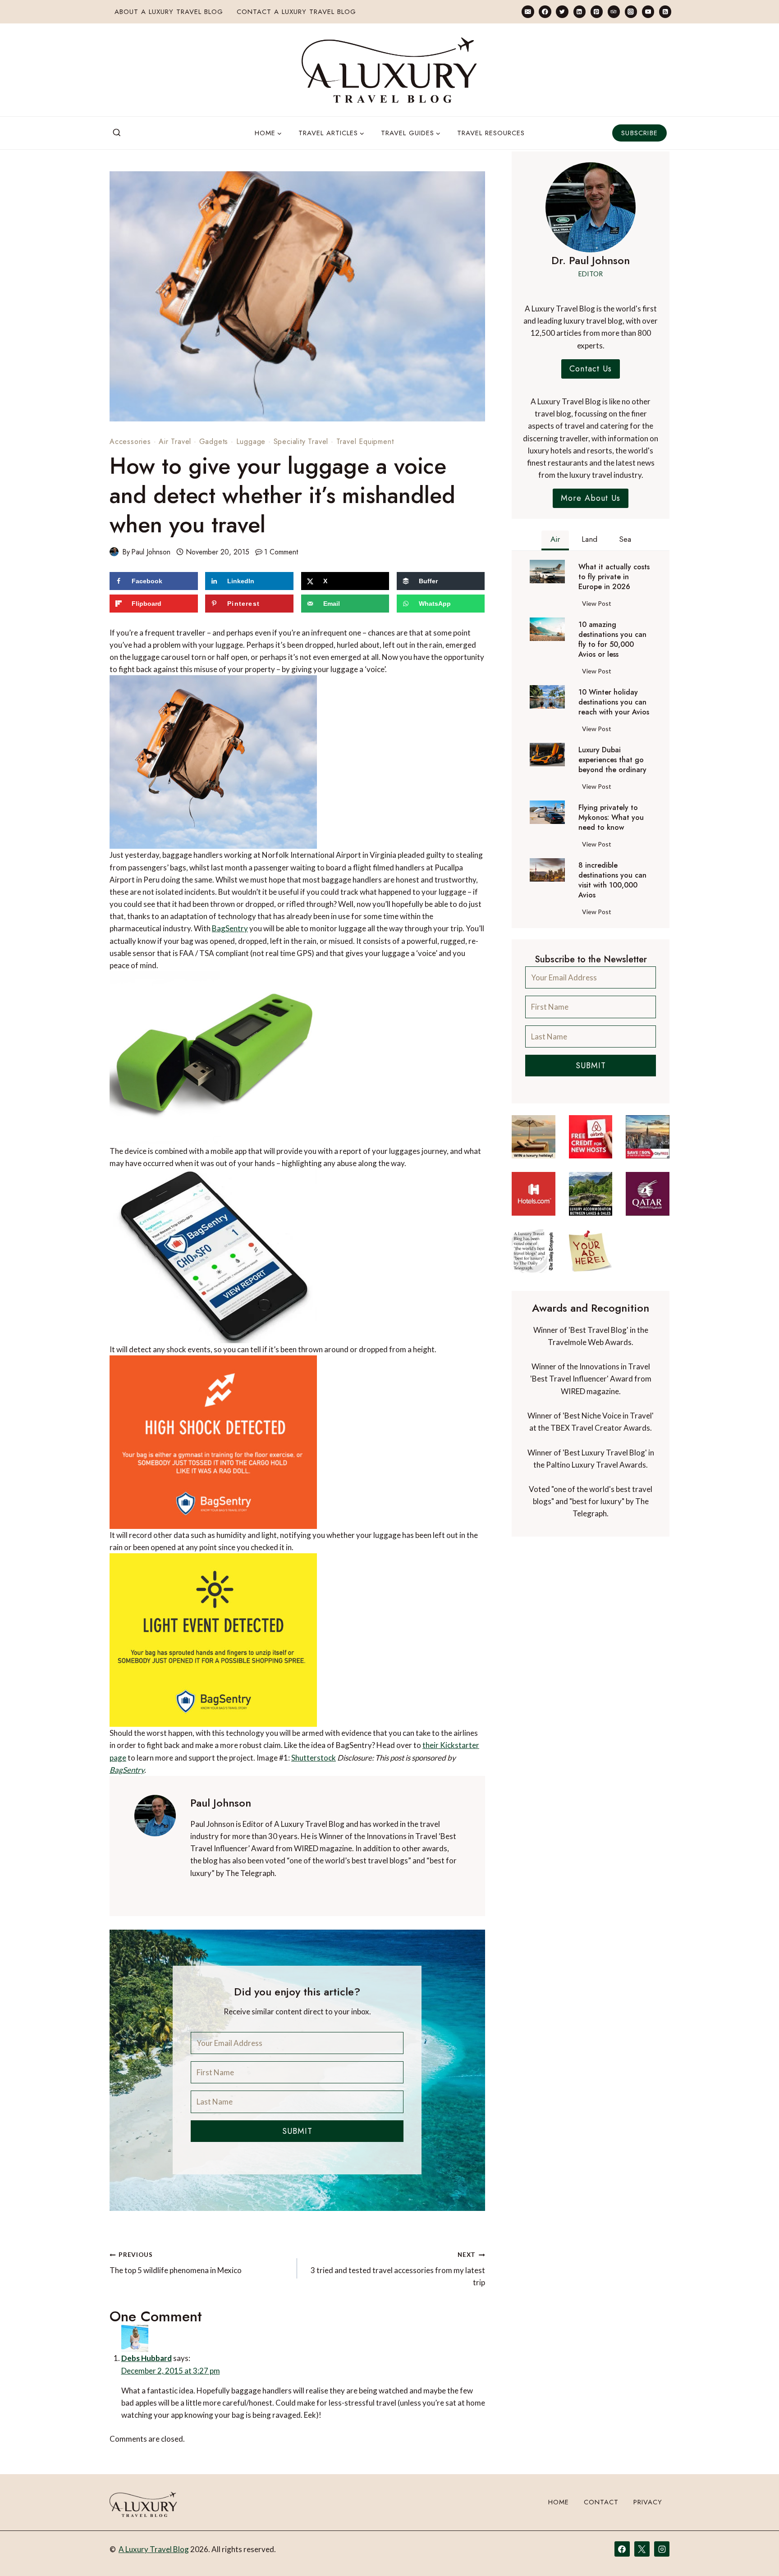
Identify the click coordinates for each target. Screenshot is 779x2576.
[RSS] (665, 11)
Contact (601, 2502)
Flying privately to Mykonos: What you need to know (611, 818)
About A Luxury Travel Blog (169, 12)
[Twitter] (562, 11)
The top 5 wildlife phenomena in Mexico (176, 2263)
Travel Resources (491, 133)
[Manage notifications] (755, 2553)
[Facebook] (545, 11)
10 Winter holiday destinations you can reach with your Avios (614, 702)
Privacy (648, 2502)
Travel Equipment (365, 442)
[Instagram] (631, 11)
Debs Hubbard (147, 2358)
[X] (642, 2549)
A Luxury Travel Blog (154, 2549)
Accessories (130, 442)
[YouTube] (648, 11)
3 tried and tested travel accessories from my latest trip (398, 2269)
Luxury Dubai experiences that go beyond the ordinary (612, 760)
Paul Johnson (151, 552)
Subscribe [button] (639, 133)
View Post (598, 605)
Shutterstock (314, 1758)
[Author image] (114, 552)
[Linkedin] (580, 11)
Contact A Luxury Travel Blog (296, 12)
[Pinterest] (597, 11)
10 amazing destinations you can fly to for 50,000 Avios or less (612, 640)
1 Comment (281, 552)
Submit (297, 2131)
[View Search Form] (117, 133)
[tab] (555, 540)
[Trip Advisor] (614, 11)
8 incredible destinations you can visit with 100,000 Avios (612, 880)
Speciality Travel (301, 442)
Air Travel (175, 442)
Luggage (251, 442)
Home (559, 2502)
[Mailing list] (528, 11)
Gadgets (214, 442)
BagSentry (230, 928)
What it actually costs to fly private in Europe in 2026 (614, 577)
